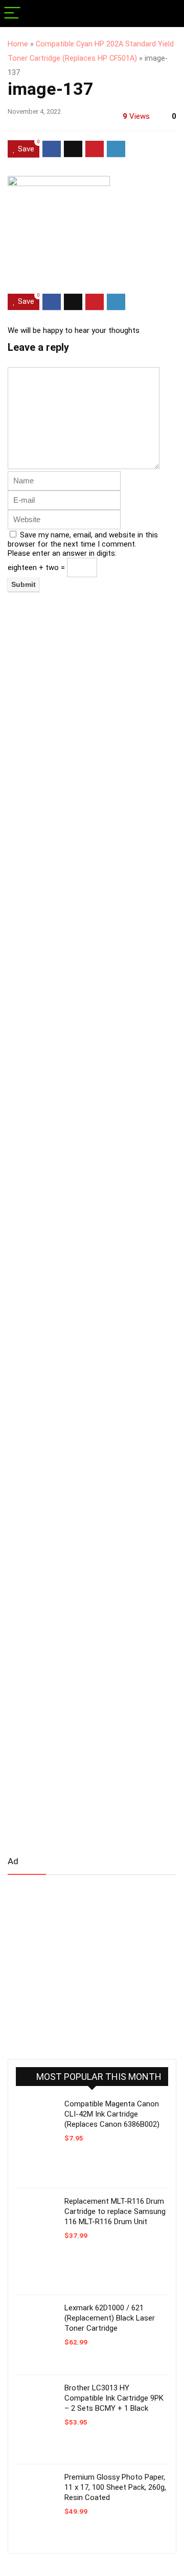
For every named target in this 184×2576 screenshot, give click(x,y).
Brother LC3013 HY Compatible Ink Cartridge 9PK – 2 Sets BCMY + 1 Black (114, 2398)
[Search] (168, 14)
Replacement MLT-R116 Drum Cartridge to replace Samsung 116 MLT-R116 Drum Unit (115, 2211)
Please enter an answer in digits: (62, 553)
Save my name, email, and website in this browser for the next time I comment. (83, 539)
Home (18, 44)
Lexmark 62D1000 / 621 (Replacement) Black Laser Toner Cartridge (110, 2318)
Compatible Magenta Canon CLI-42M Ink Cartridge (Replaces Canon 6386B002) (112, 2114)
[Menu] (12, 14)
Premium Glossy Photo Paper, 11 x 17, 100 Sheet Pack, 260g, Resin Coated (115, 2487)
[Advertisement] (84, 1963)
